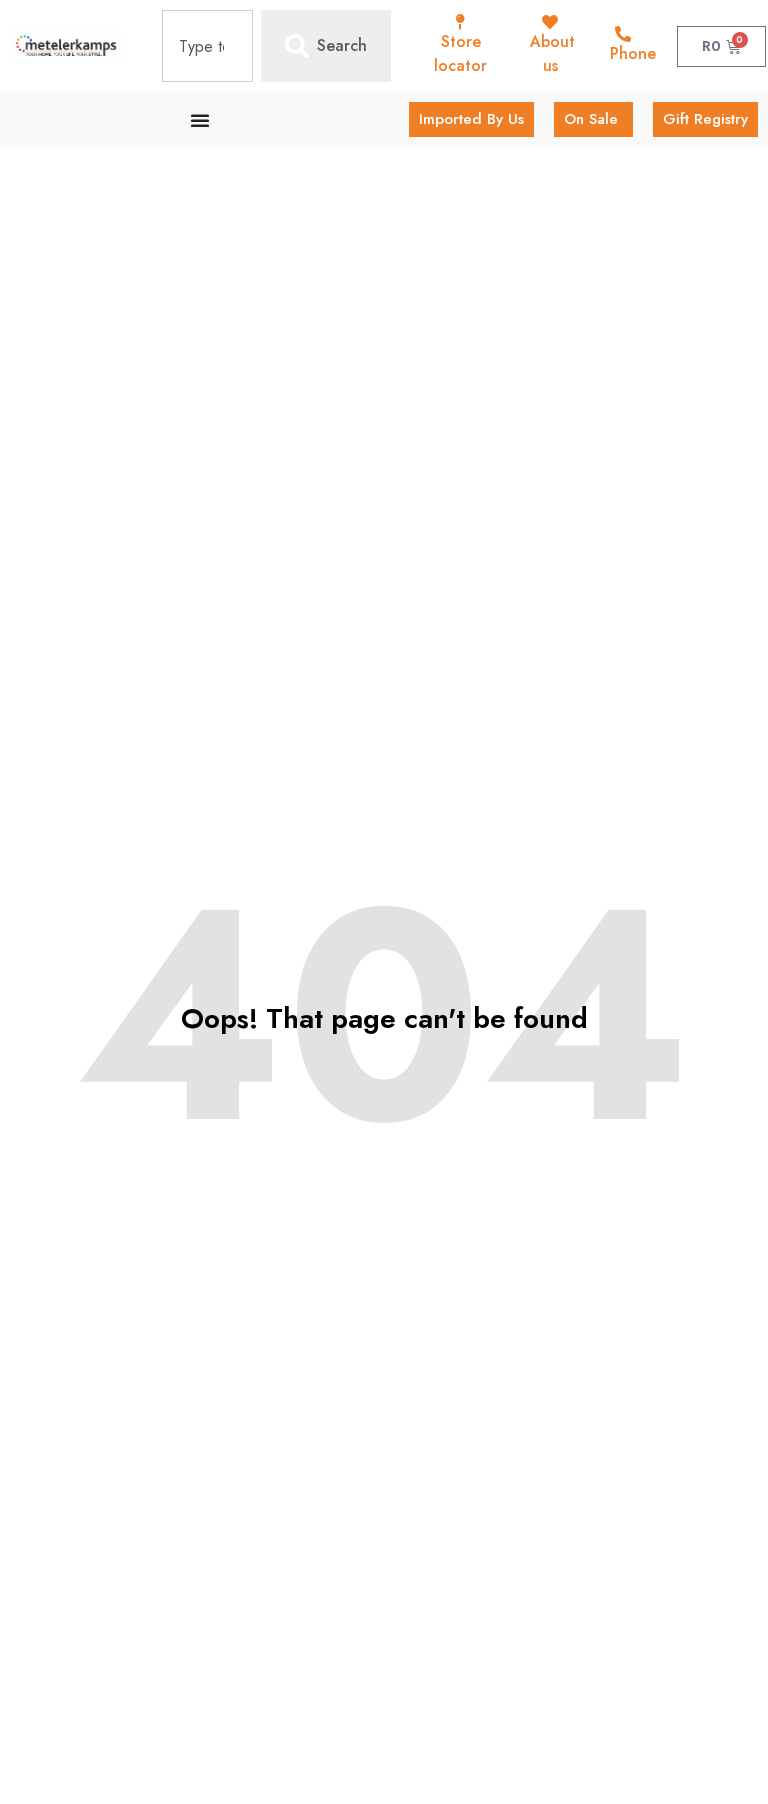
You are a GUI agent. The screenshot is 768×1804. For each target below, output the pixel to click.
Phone (633, 53)
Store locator (460, 53)
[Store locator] (461, 22)
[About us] (550, 22)
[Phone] (623, 34)
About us (552, 53)
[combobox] (207, 46)
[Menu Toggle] (200, 120)
